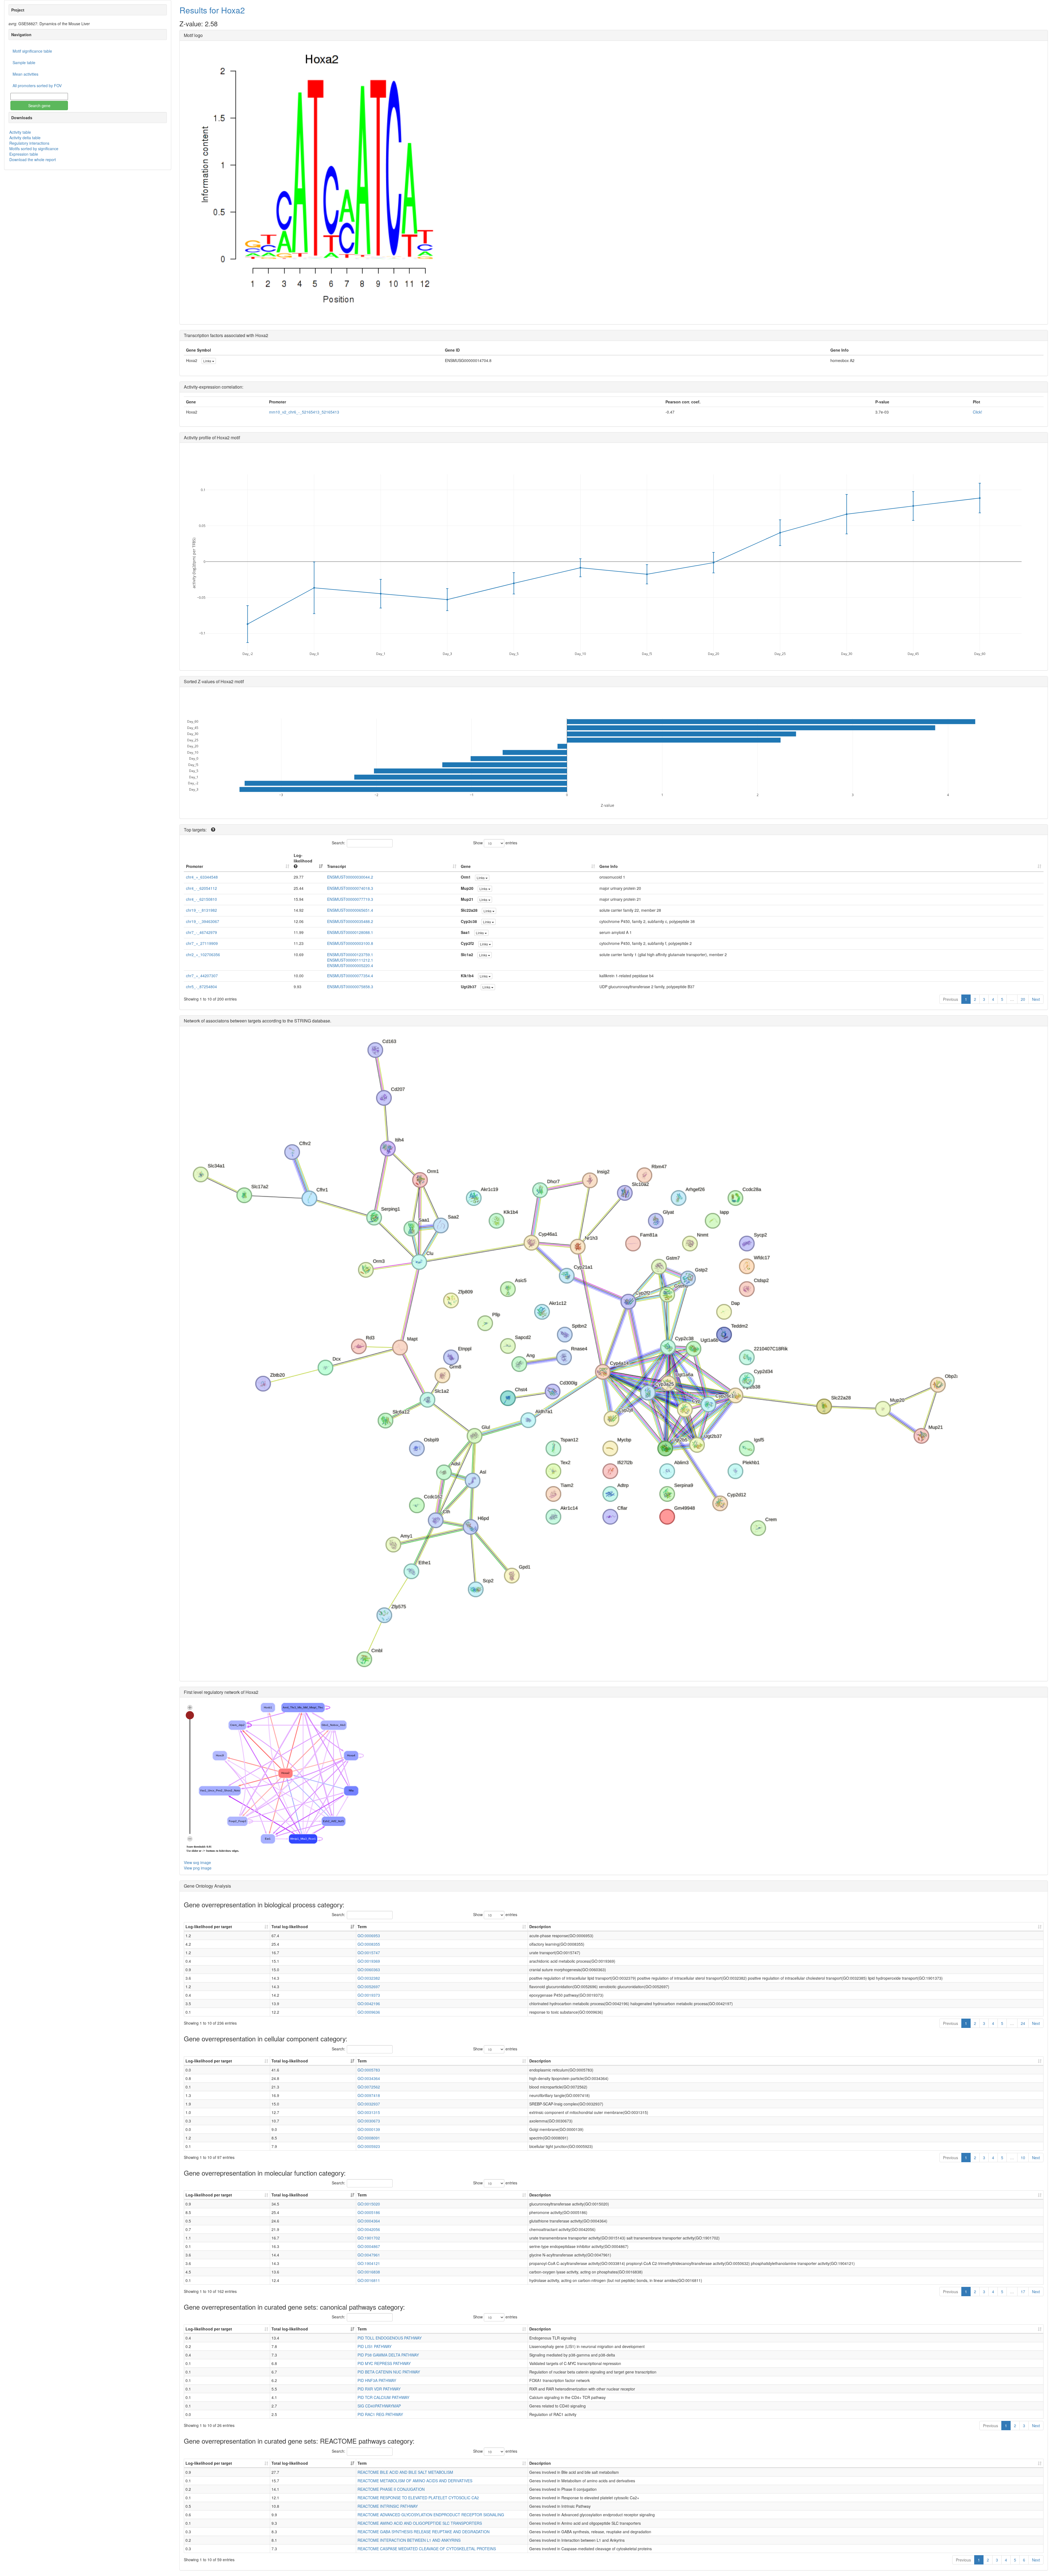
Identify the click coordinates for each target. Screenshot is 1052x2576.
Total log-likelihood (290, 1927)
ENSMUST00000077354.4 (350, 976)
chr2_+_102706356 (203, 954)
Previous (950, 999)
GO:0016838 (369, 2272)
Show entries (495, 843)
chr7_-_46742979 (201, 932)
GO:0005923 (369, 2146)
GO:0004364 (369, 2221)
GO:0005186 (369, 2212)
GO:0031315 (369, 2112)
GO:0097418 (369, 2095)
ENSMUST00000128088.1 (350, 932)
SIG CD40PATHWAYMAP (379, 2406)
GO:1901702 (369, 2238)
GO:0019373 (369, 1995)
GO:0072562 (369, 2087)
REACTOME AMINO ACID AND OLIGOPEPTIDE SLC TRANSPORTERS (420, 2523)
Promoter (195, 866)
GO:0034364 (369, 2078)
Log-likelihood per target (209, 1927)
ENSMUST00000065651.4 (350, 910)
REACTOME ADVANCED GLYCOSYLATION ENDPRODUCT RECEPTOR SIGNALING (431, 2515)
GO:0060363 (369, 1970)
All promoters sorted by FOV (37, 86)
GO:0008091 (369, 2138)
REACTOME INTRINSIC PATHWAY (388, 2506)
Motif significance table (32, 51)
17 (1023, 2292)
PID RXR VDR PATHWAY (379, 2389)
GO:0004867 (369, 2246)
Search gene (39, 106)
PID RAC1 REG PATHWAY (380, 2414)
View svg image (197, 1862)
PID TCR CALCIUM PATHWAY (383, 2397)
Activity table (20, 132)
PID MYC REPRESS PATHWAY (384, 2363)
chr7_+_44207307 (202, 976)
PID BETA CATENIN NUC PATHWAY (389, 2372)
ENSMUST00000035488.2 (350, 921)
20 (1023, 999)
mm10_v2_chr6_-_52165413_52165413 (304, 412)
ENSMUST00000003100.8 (350, 943)
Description (540, 1927)
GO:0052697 (369, 1987)
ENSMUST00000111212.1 (350, 960)
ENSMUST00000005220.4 (350, 965)
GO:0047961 (369, 2255)
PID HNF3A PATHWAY (377, 2380)
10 (1023, 2158)
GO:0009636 (369, 2012)
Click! (977, 412)
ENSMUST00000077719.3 (350, 899)
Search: (338, 843)
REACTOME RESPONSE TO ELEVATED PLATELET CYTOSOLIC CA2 (418, 2498)
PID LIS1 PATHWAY (375, 2346)
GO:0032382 (369, 1978)
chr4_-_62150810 (201, 899)
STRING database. (313, 1021)
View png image (198, 1868)
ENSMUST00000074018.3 (350, 888)
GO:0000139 (369, 2129)
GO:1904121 (369, 2263)
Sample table (24, 62)
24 (1023, 2023)
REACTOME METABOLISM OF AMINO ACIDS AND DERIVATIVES (415, 2481)
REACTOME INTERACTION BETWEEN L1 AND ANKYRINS (409, 2540)
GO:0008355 (369, 1944)
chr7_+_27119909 (202, 943)
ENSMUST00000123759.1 (350, 954)
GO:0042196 (369, 2004)
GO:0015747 (369, 1953)
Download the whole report (33, 159)
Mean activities (25, 74)
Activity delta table (25, 138)
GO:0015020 (369, 2204)
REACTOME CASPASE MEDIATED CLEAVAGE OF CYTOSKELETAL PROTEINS (427, 2549)
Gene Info (609, 866)
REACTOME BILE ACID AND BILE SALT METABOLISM (405, 2472)
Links (208, 361)
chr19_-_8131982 (201, 910)
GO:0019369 (369, 1961)
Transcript (337, 866)
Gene (466, 866)
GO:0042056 (369, 2229)
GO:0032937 (369, 2104)
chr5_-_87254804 (201, 987)
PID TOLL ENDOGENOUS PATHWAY (390, 2338)
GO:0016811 (369, 2280)
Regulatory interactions (29, 143)
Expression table (24, 154)
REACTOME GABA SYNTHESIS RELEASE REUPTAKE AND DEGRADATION (424, 2532)
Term (362, 1927)
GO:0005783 (369, 2070)
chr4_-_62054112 (201, 888)
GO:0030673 (369, 2121)
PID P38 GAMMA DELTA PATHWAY (388, 2355)
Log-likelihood (303, 858)
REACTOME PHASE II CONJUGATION (391, 2489)
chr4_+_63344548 (202, 877)
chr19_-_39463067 (203, 921)
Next (1036, 999)
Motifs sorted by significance (34, 149)
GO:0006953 (369, 1936)
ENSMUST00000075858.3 (350, 987)
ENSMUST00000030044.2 (350, 877)
